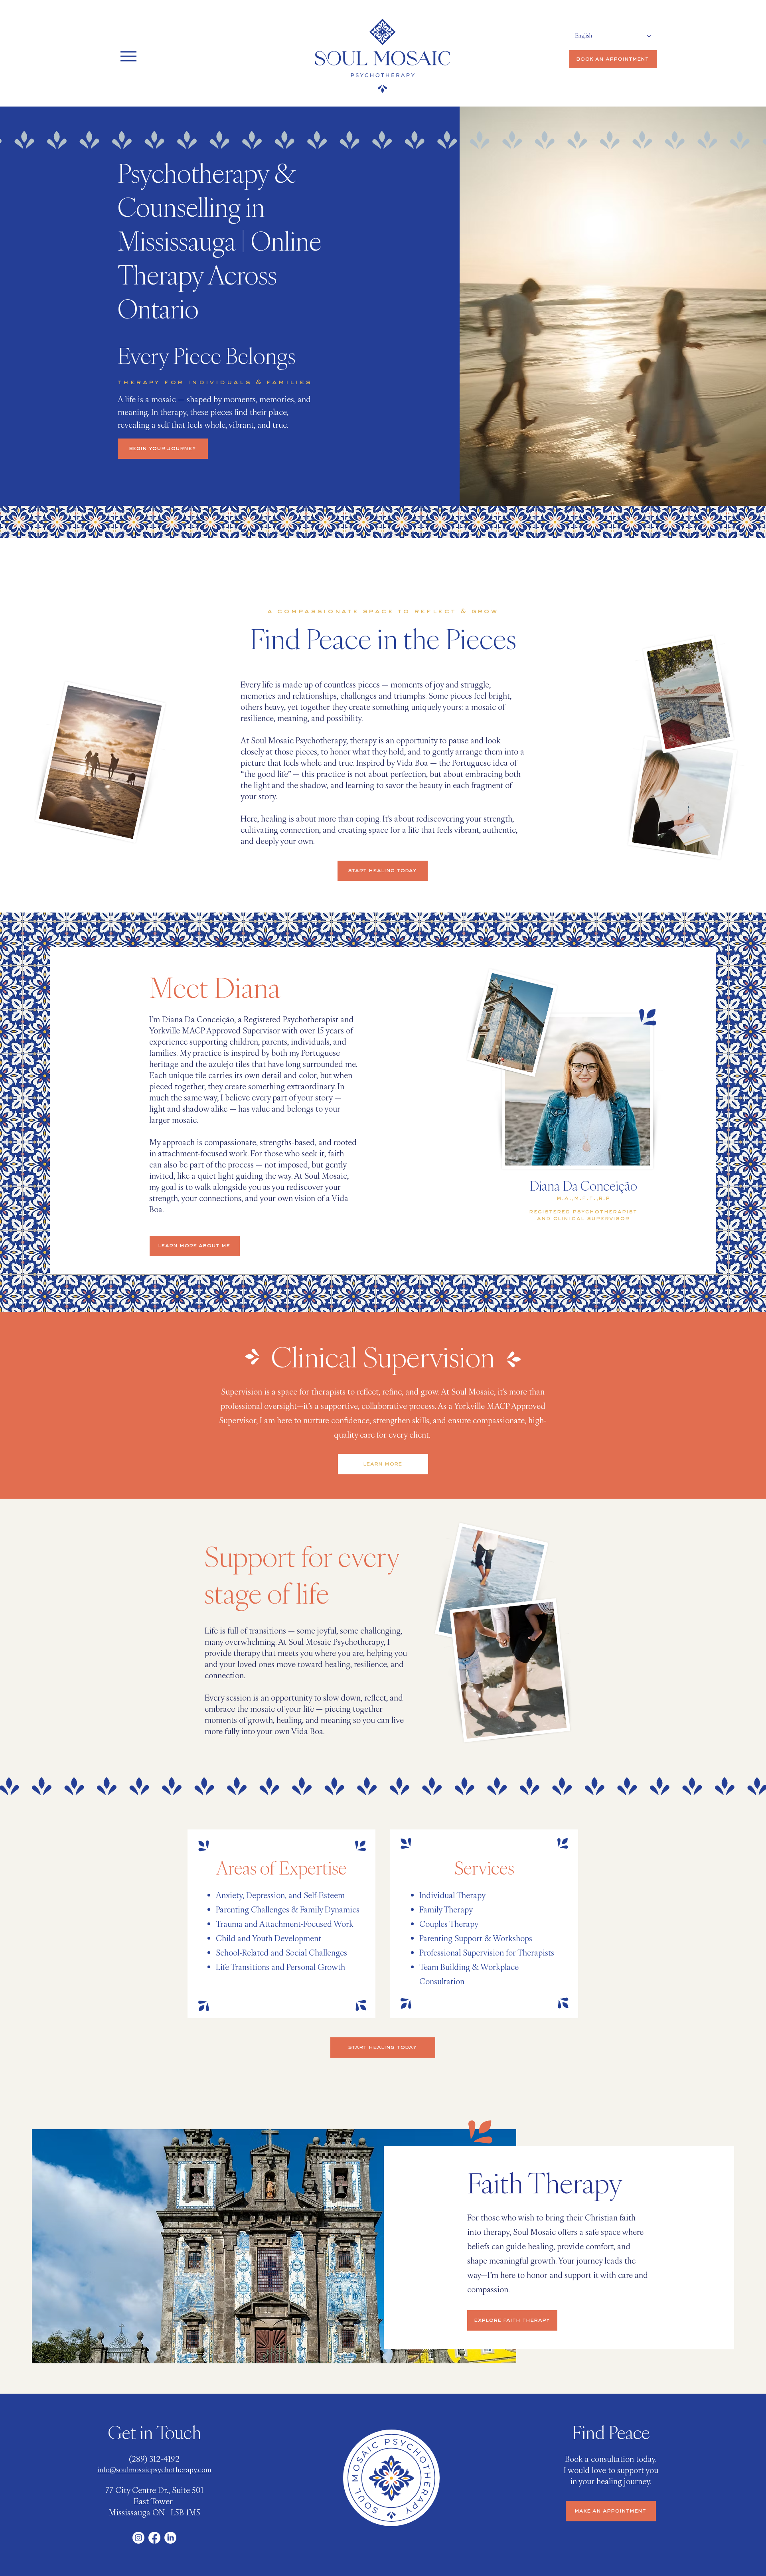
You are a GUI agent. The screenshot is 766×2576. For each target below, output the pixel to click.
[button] (680, 1080)
